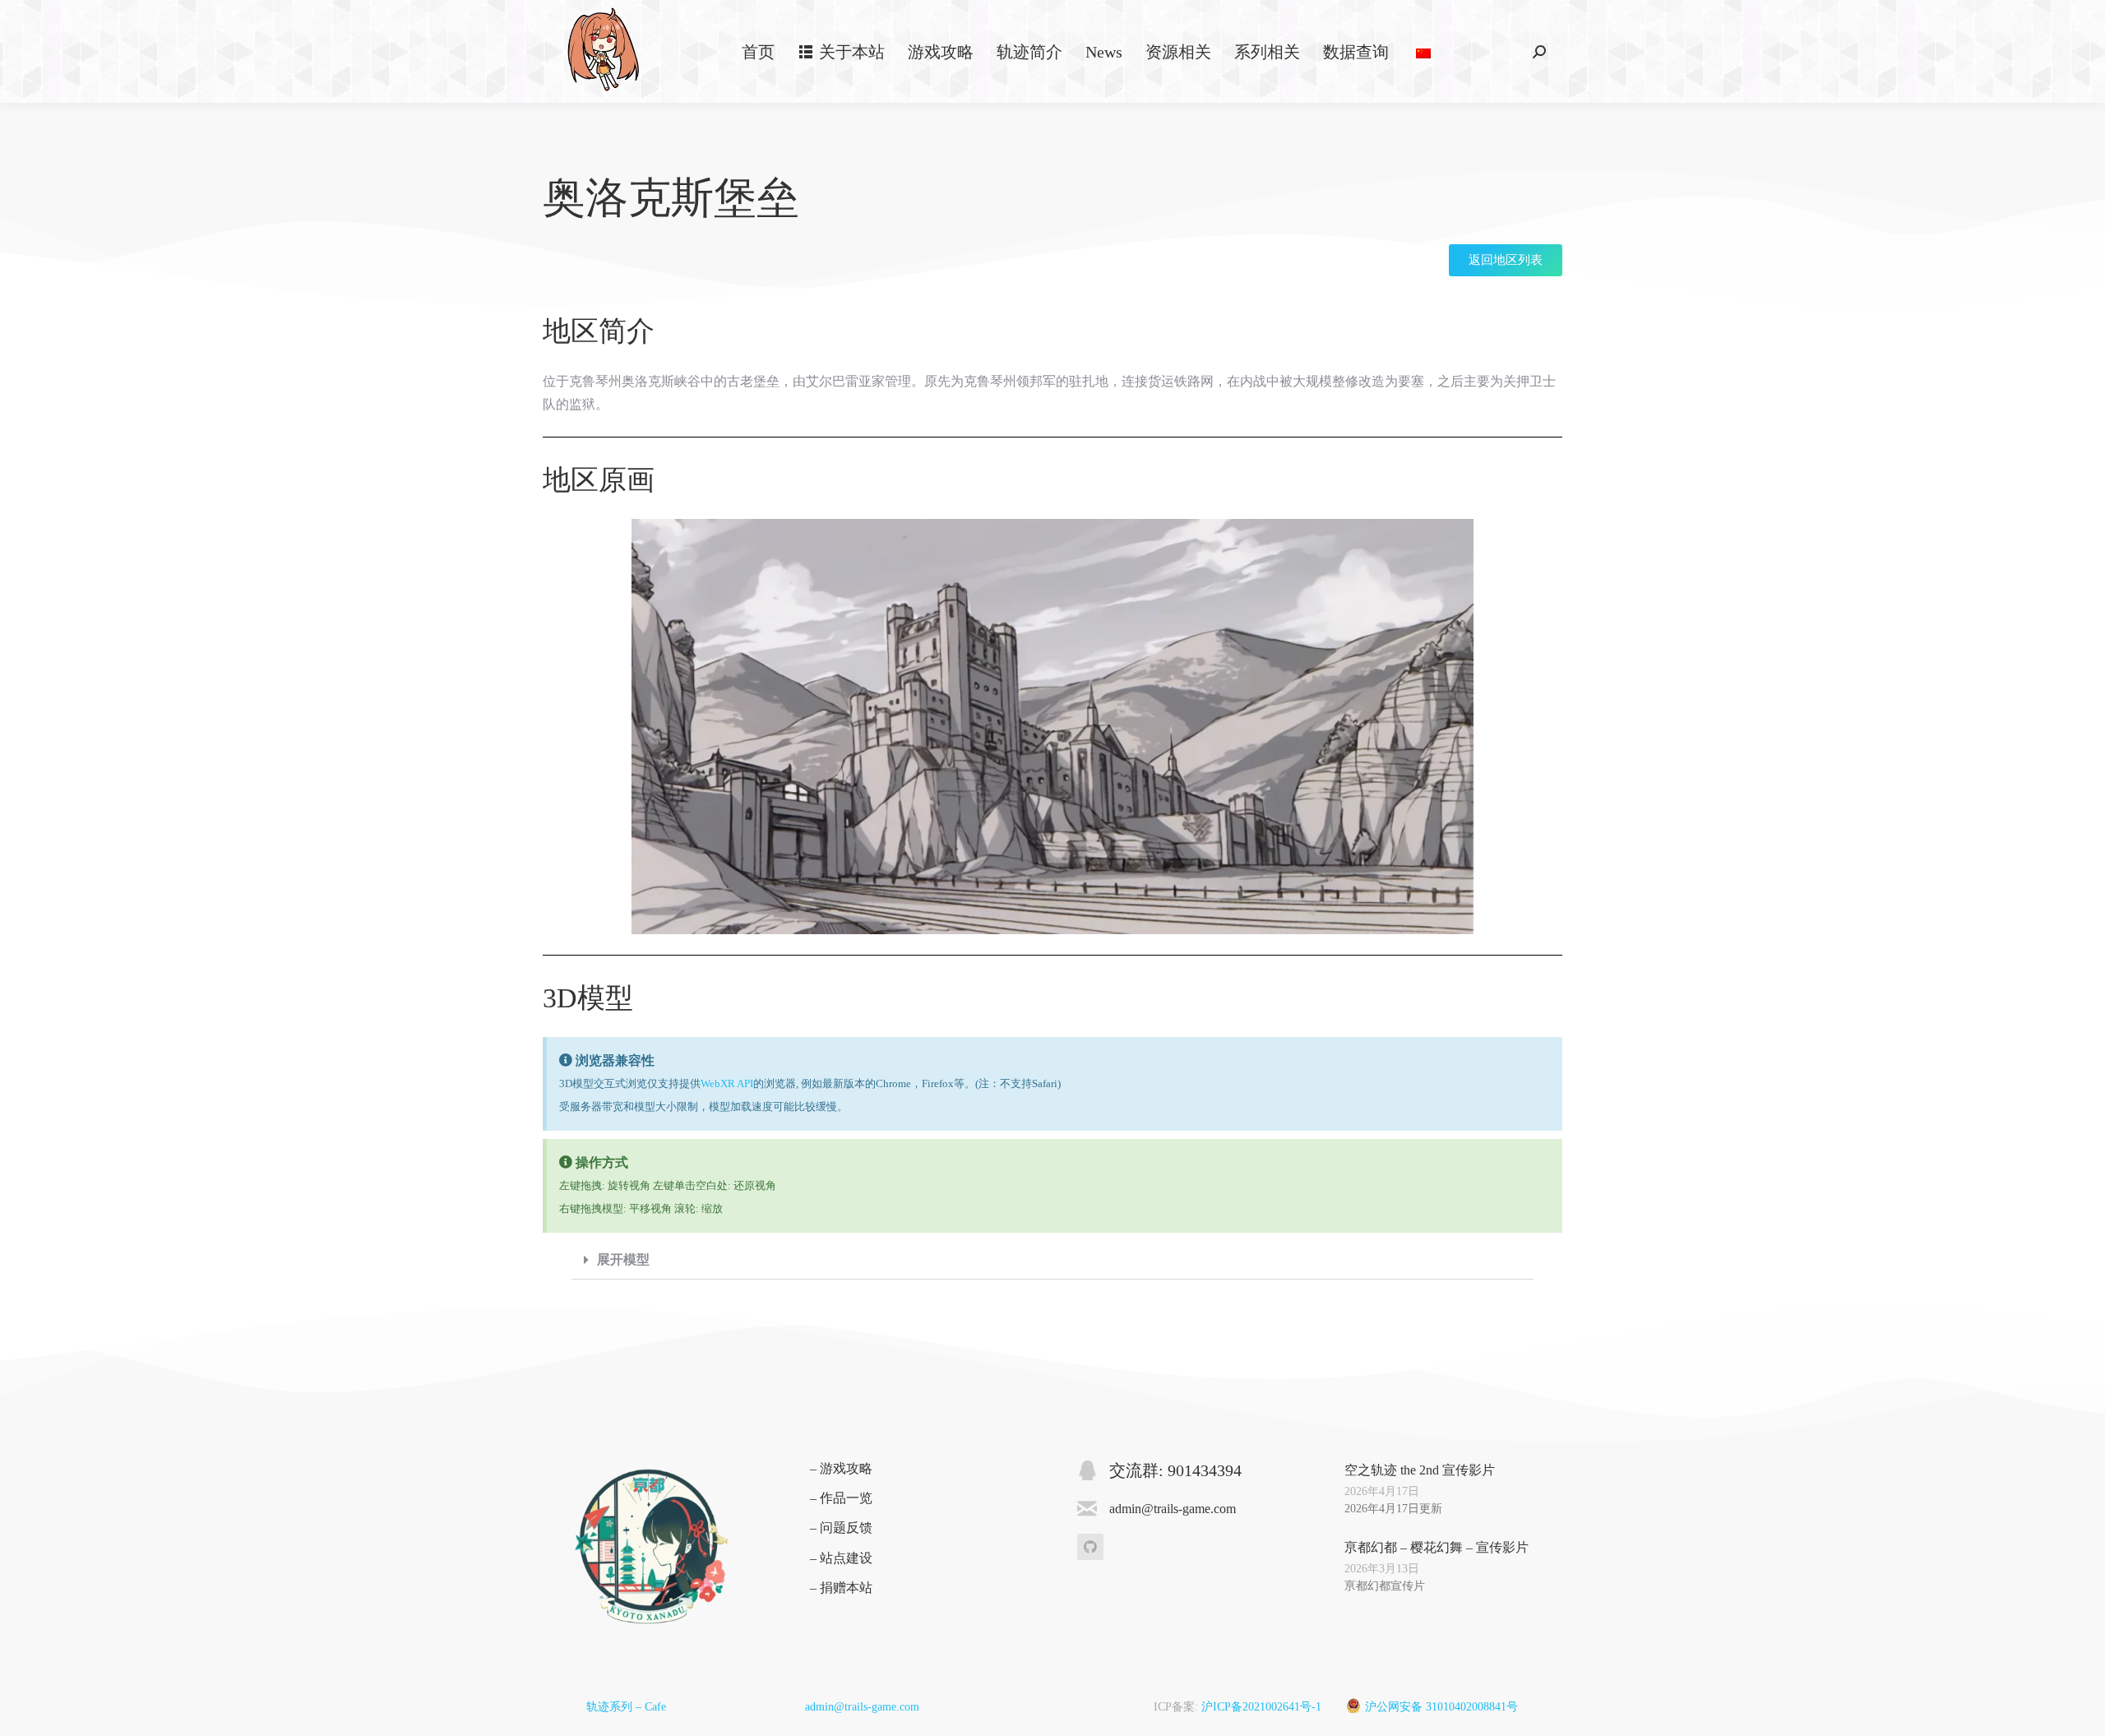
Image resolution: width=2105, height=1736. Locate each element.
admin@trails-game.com (862, 1707)
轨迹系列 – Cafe (626, 1707)
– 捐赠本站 (841, 1588)
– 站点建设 (841, 1558)
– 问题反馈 (841, 1528)
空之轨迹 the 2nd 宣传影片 (1420, 1470)
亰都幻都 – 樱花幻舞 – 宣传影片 (1436, 1547)
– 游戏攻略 (841, 1468)
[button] (1052, 1260)
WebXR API (727, 1083)
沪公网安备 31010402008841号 (1441, 1707)
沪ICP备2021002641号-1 (1261, 1707)
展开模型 (623, 1259)
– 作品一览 (841, 1498)
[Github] (1090, 1547)
